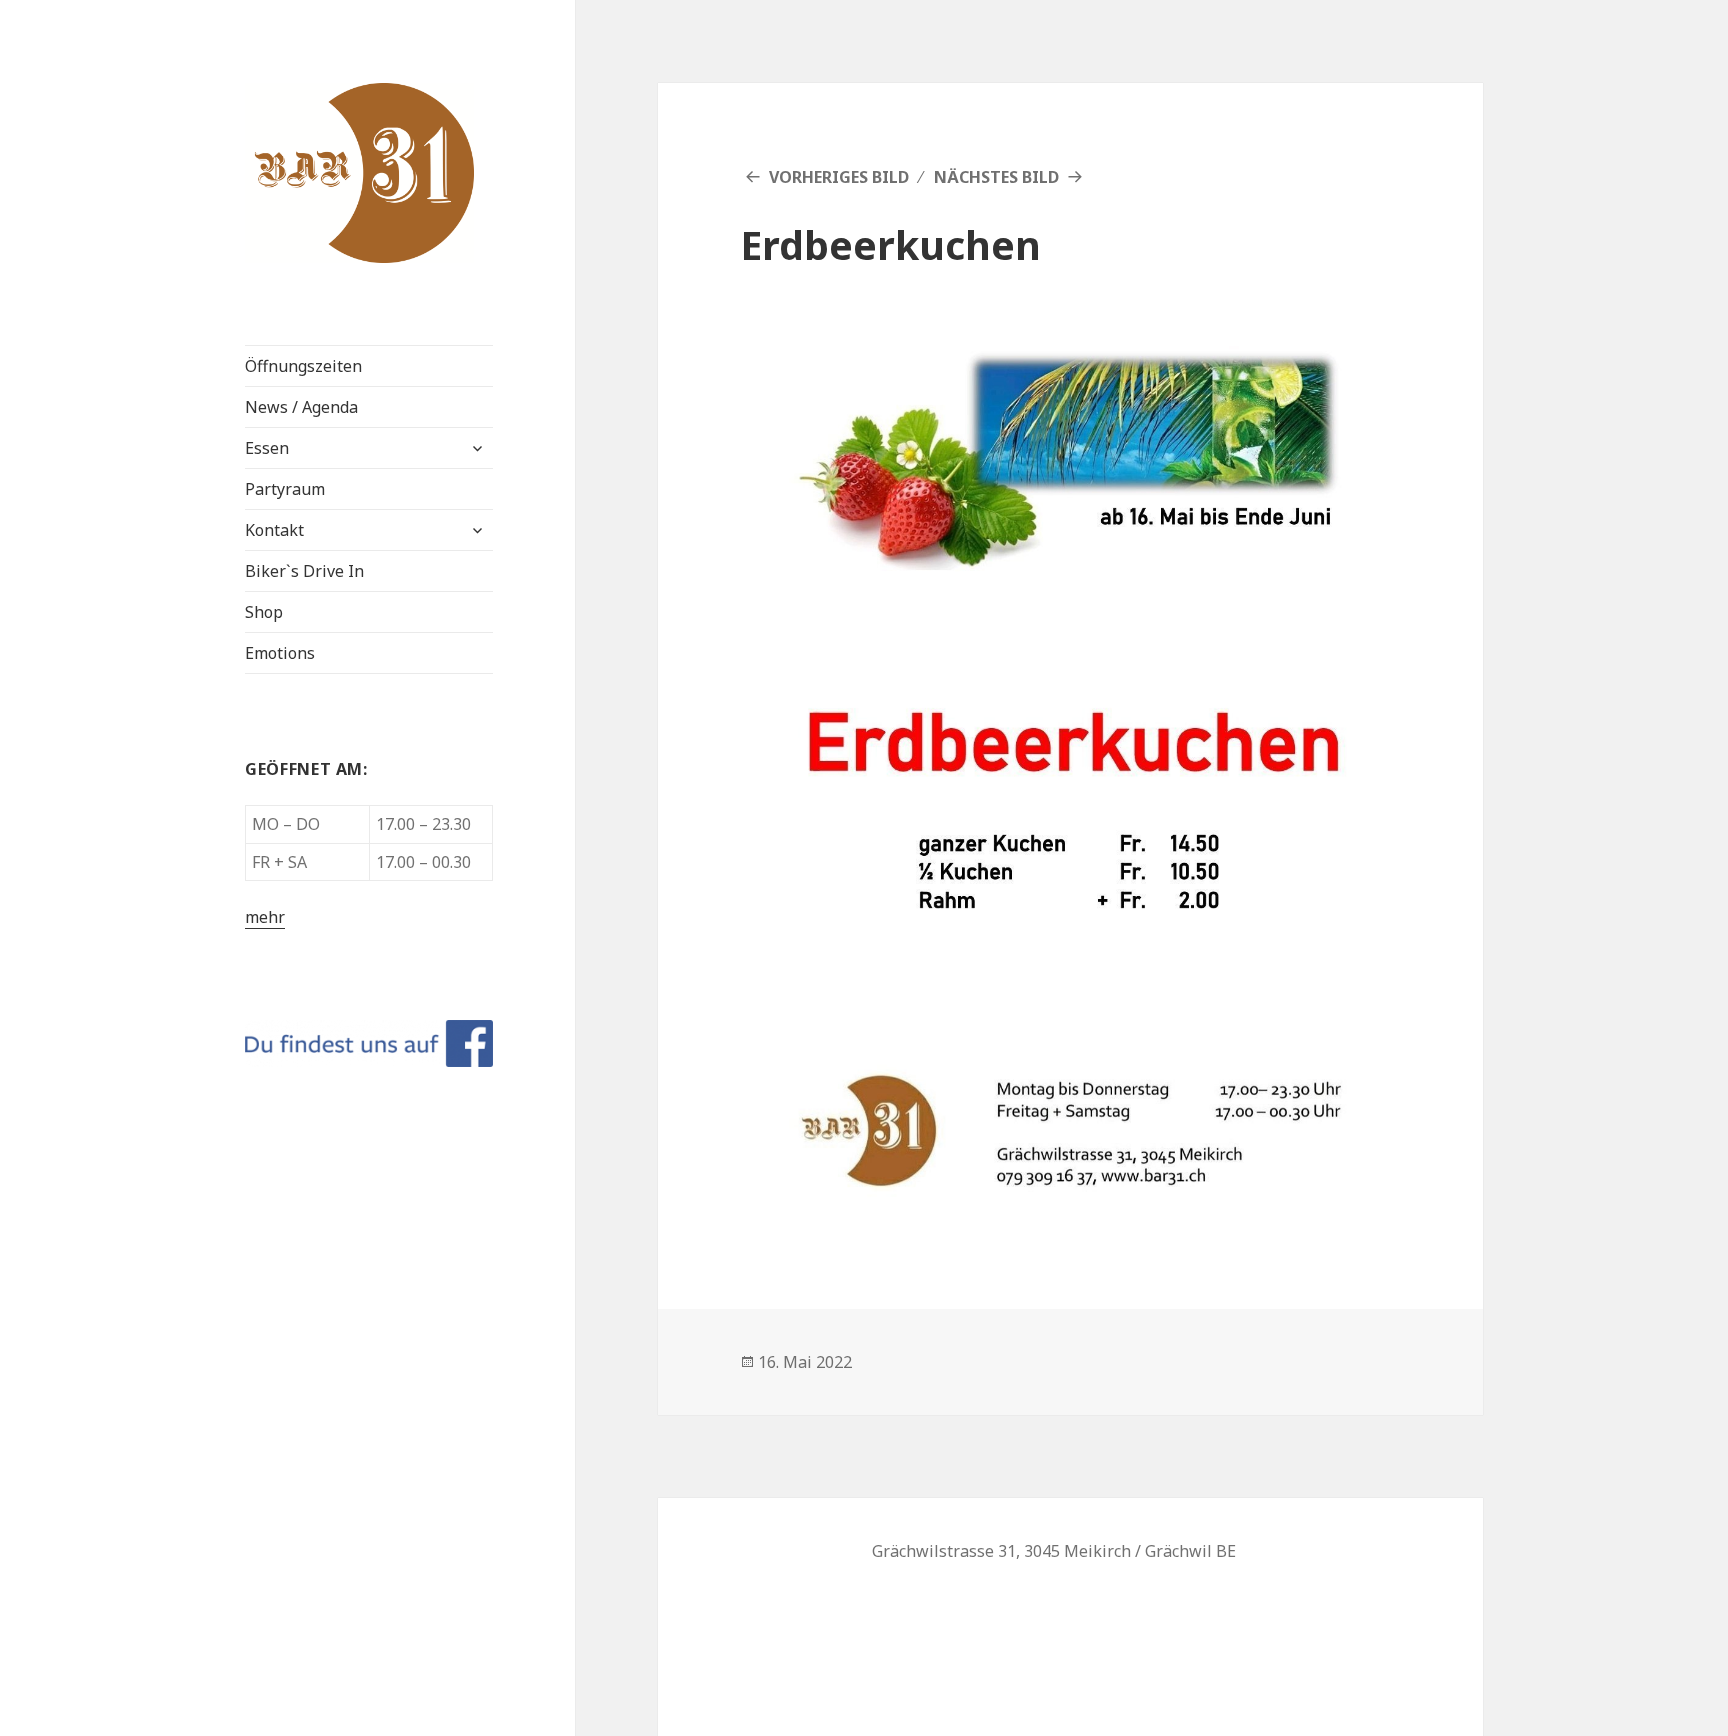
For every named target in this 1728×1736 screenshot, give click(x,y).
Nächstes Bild (996, 177)
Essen (267, 448)
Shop (264, 612)
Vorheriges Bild (839, 177)
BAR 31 (290, 99)
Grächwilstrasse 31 (944, 1551)
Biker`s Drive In (304, 571)
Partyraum (285, 489)
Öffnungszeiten (303, 366)
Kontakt (274, 530)
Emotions (280, 653)
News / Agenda (301, 407)
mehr (265, 917)
